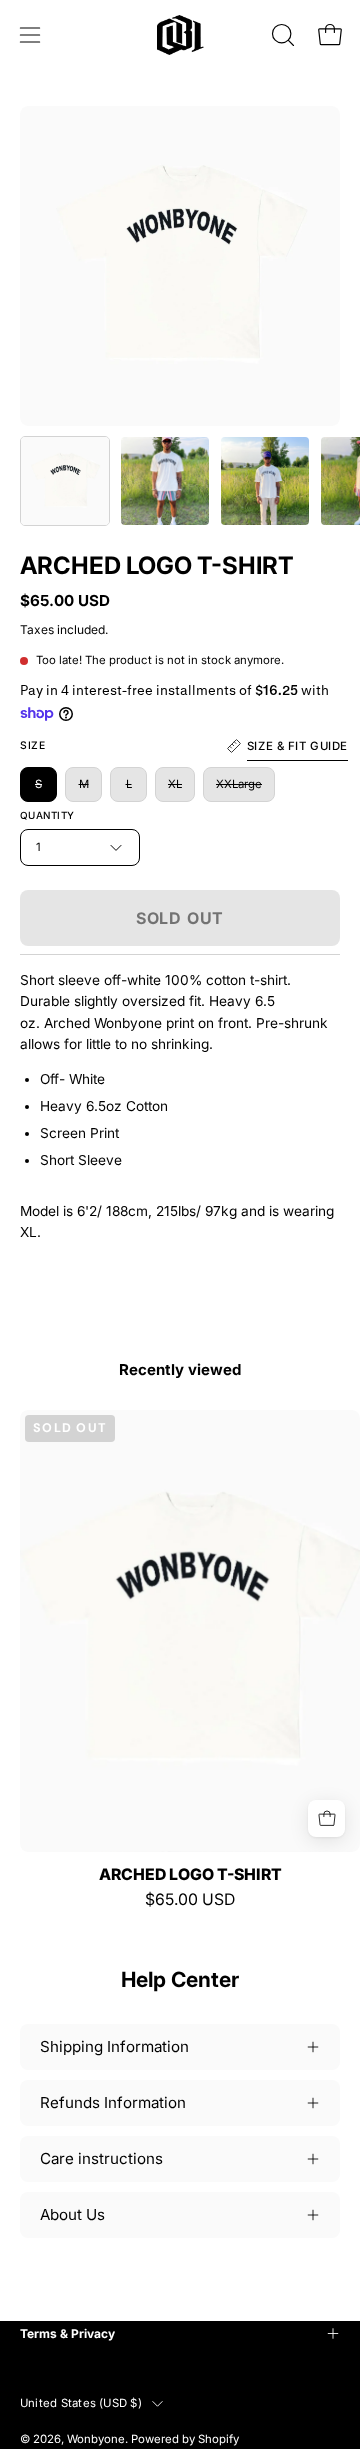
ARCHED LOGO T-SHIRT (190, 1875)
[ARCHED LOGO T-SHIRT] (65, 481)
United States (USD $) (81, 2403)
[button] (281, 35)
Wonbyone (96, 2439)
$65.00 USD (190, 1900)
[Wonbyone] (180, 35)
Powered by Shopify (185, 2439)
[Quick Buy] (326, 1818)
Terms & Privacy (67, 2333)
